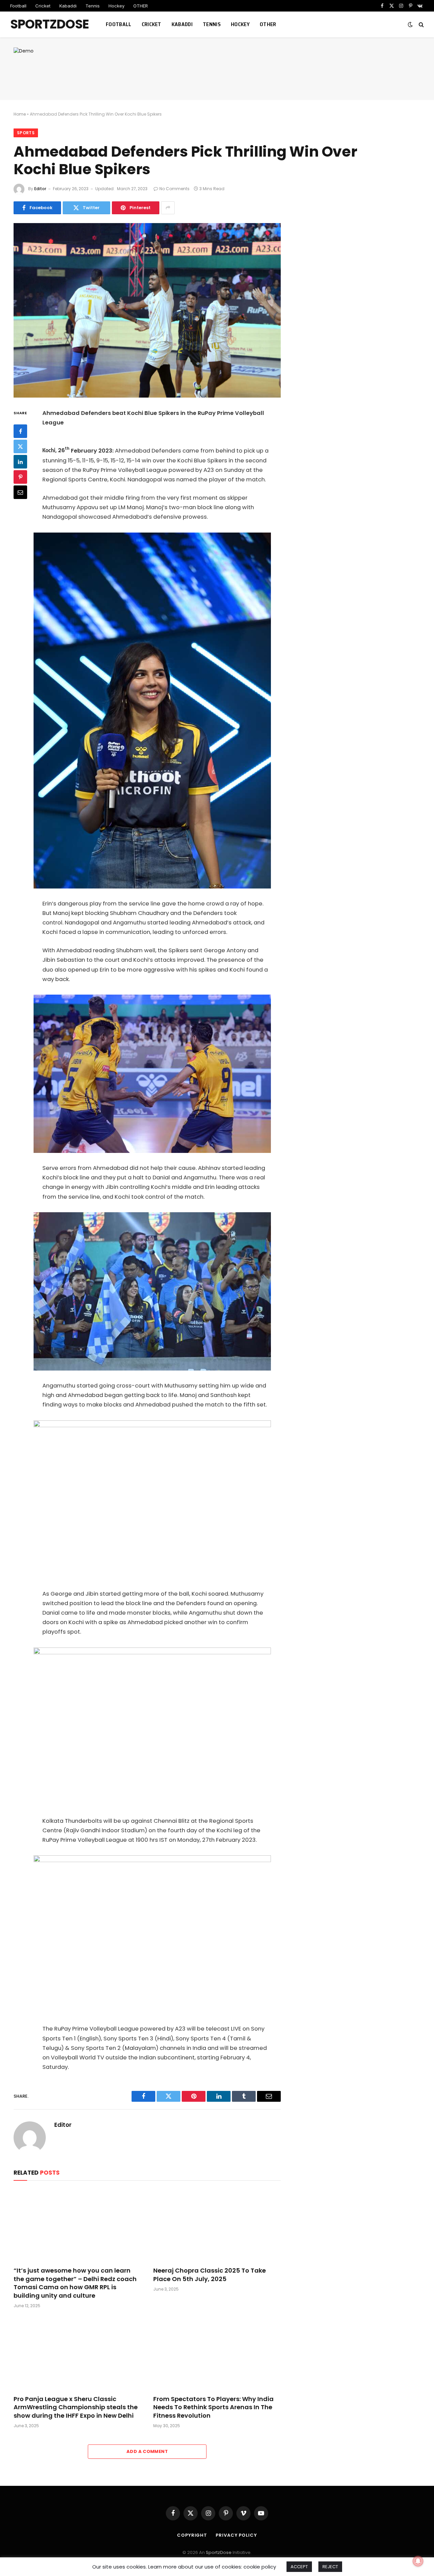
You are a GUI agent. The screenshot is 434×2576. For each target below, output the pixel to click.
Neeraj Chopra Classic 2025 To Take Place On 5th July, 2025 (210, 2275)
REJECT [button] (330, 2567)
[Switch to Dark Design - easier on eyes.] (410, 24)
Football (18, 6)
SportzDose (219, 2552)
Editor (40, 189)
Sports (26, 133)
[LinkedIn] (20, 461)
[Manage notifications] (418, 2561)
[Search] (421, 25)
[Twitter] (20, 446)
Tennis (93, 6)
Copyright (192, 2535)
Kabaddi (68, 6)
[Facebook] (20, 431)
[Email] (20, 492)
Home (20, 114)
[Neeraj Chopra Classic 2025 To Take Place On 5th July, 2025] (217, 2225)
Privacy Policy (236, 2535)
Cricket (43, 6)
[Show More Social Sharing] (168, 208)
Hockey (116, 6)
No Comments (174, 189)
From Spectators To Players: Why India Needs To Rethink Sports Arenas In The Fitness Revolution (213, 2407)
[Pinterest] (20, 477)
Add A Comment (147, 2451)
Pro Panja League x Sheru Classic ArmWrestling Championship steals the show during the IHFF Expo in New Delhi (76, 2407)
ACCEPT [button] (299, 2567)
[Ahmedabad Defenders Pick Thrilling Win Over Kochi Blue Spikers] (147, 310)
